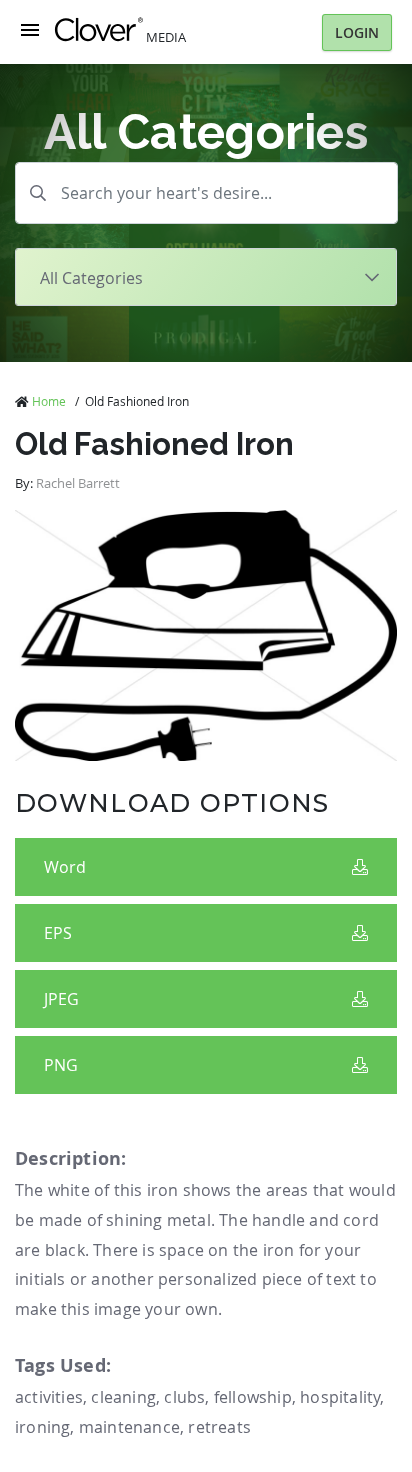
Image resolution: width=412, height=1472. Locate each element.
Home (49, 401)
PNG (61, 1065)
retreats (219, 1427)
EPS (58, 933)
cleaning (123, 1397)
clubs (184, 1397)
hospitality (340, 1397)
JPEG (61, 999)
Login (357, 32)
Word (65, 867)
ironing (42, 1427)
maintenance (129, 1427)
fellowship (253, 1397)
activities (49, 1397)
